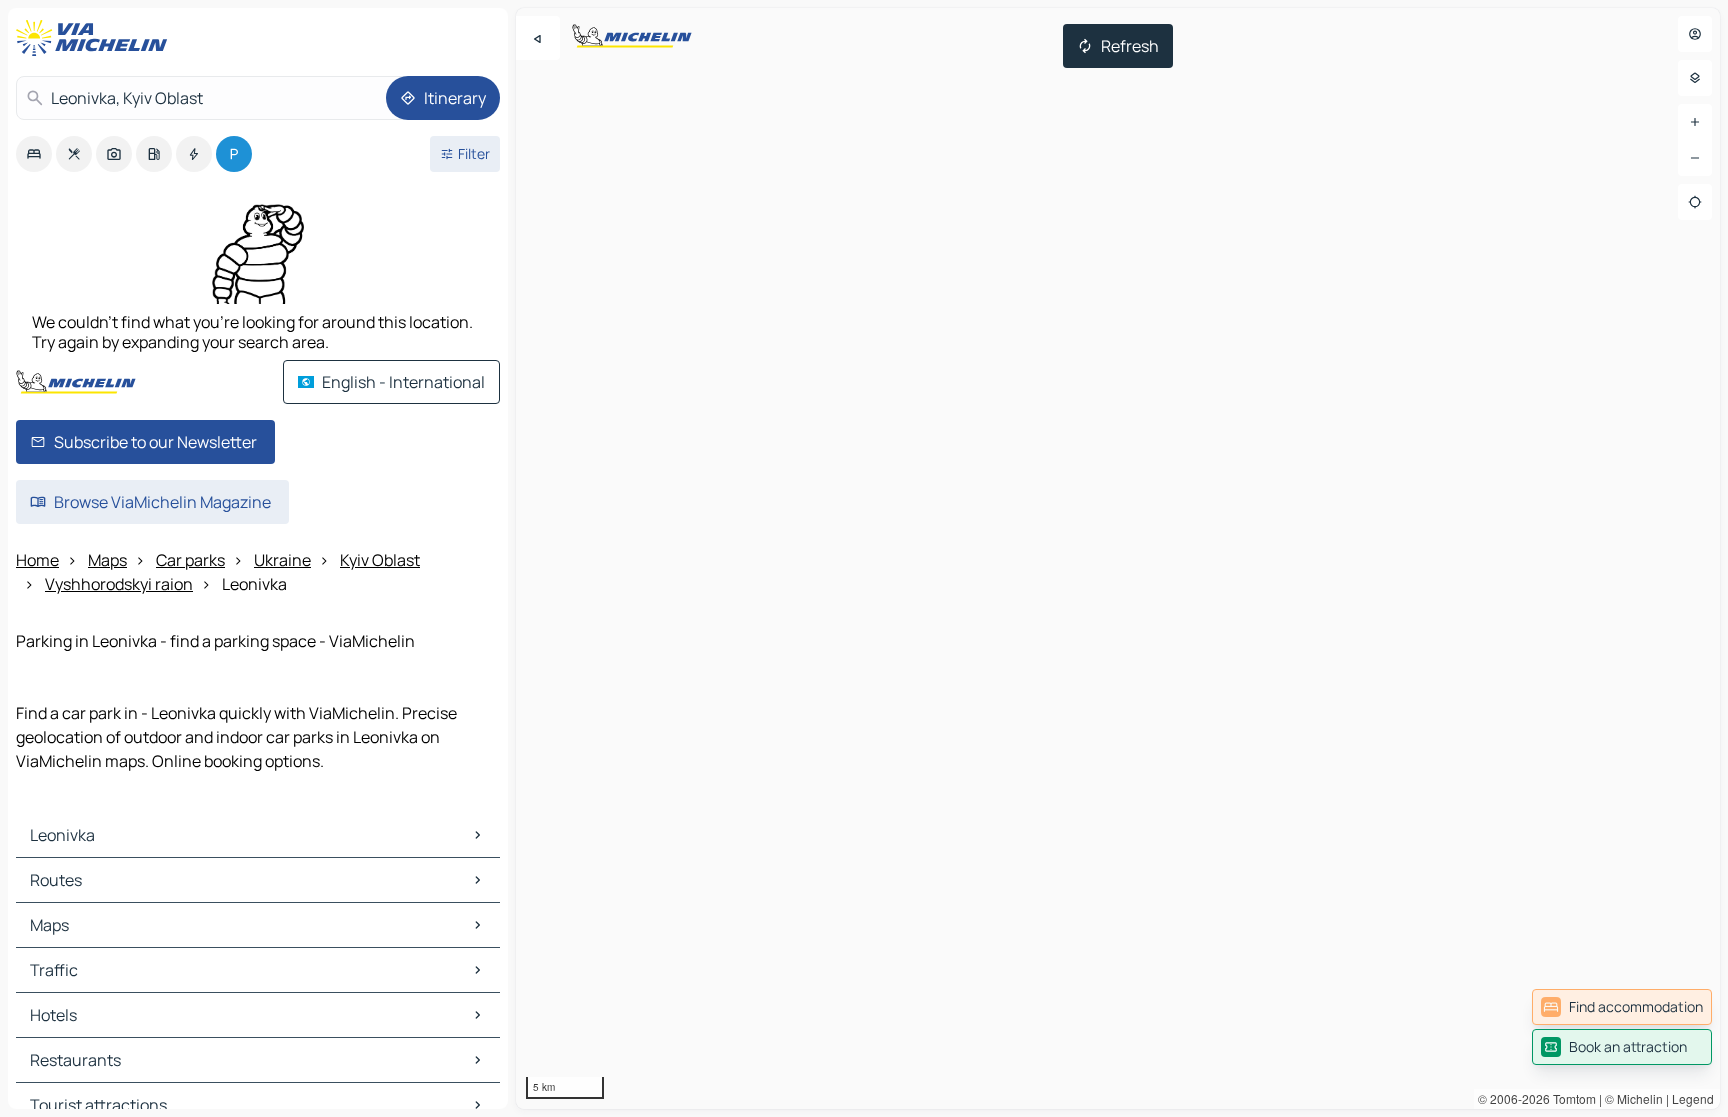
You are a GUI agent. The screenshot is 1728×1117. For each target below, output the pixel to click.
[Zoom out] (1695, 158)
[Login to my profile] (1695, 34)
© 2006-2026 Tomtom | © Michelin (1570, 1098)
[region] (1118, 558)
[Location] (1695, 202)
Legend (1693, 1098)
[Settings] (1695, 78)
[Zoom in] (1695, 122)
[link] (1622, 1007)
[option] (34, 154)
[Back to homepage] (96, 38)
